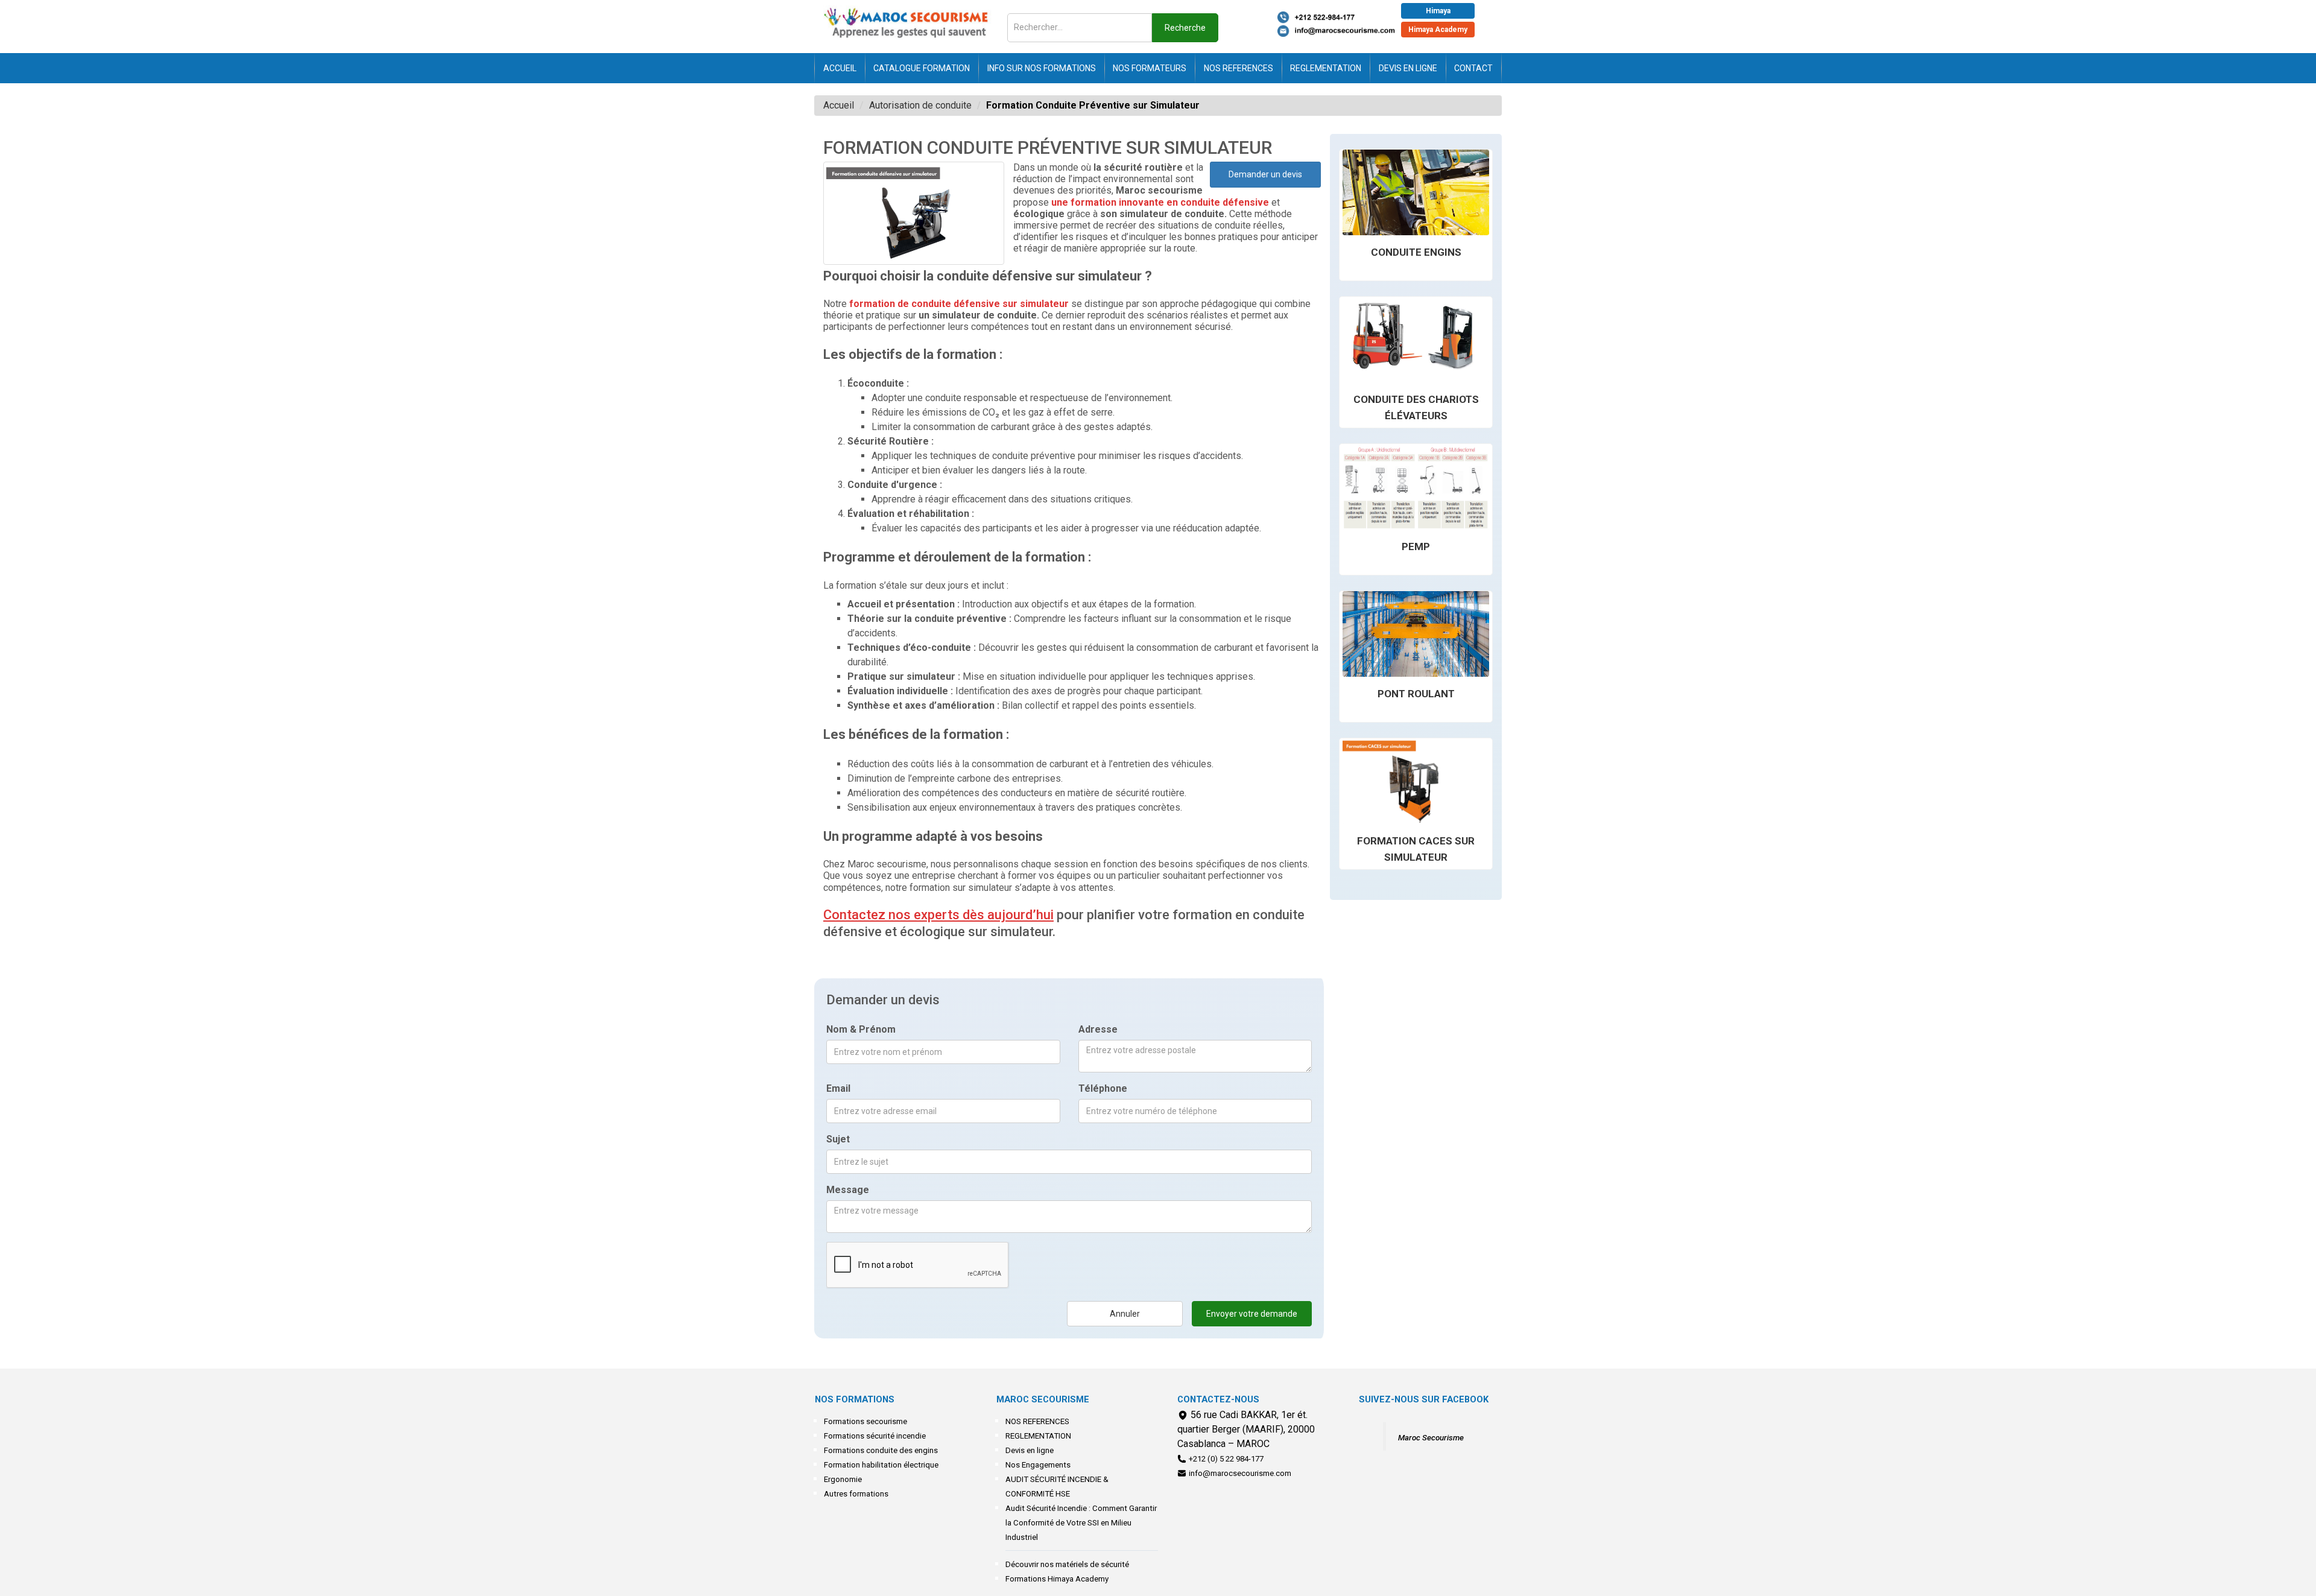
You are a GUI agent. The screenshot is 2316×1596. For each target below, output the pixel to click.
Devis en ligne (1408, 68)
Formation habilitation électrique (881, 1465)
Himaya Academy (1438, 30)
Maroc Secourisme (1431, 1438)
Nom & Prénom (861, 1029)
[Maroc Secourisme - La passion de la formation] (908, 24)
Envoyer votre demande (1252, 1314)
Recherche (1185, 28)
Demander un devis (1265, 174)
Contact (1473, 68)
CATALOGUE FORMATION (922, 68)
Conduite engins (1416, 252)
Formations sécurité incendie (875, 1436)
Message (848, 1190)
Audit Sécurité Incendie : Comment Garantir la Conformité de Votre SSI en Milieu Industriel (1081, 1523)
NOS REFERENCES (1239, 68)
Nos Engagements (1038, 1465)
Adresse (1098, 1029)
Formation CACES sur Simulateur (1416, 849)
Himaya (1438, 11)
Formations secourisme (865, 1421)
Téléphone (1103, 1088)
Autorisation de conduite (920, 105)
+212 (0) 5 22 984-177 (1226, 1459)
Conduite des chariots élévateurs (1416, 407)
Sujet (838, 1139)
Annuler (1125, 1314)
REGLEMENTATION (1326, 68)
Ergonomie (843, 1479)
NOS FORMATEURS (1150, 68)
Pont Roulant (1416, 694)
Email (838, 1088)
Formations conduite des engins (881, 1450)
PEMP (1416, 546)
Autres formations (856, 1494)
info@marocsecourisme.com (1240, 1473)
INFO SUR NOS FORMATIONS (1042, 68)
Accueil (840, 68)
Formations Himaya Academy (1057, 1579)
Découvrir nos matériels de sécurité (1067, 1564)
